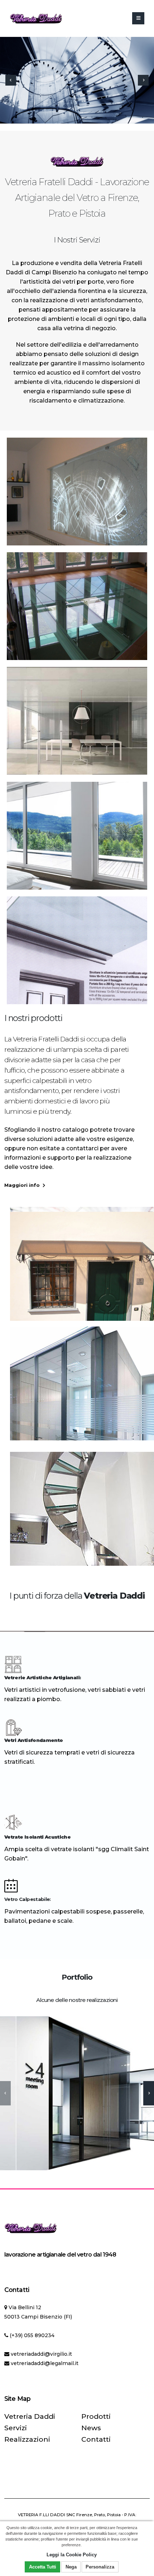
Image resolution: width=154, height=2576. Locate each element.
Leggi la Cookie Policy (72, 2555)
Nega (71, 2567)
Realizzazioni (27, 2439)
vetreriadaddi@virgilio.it (41, 2354)
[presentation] (11, 80)
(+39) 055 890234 (32, 2335)
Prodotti (96, 2416)
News (91, 2428)
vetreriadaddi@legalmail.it (45, 2363)
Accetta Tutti (43, 2567)
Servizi (16, 2428)
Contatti (96, 2439)
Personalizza (100, 2567)
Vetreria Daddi (30, 2416)
